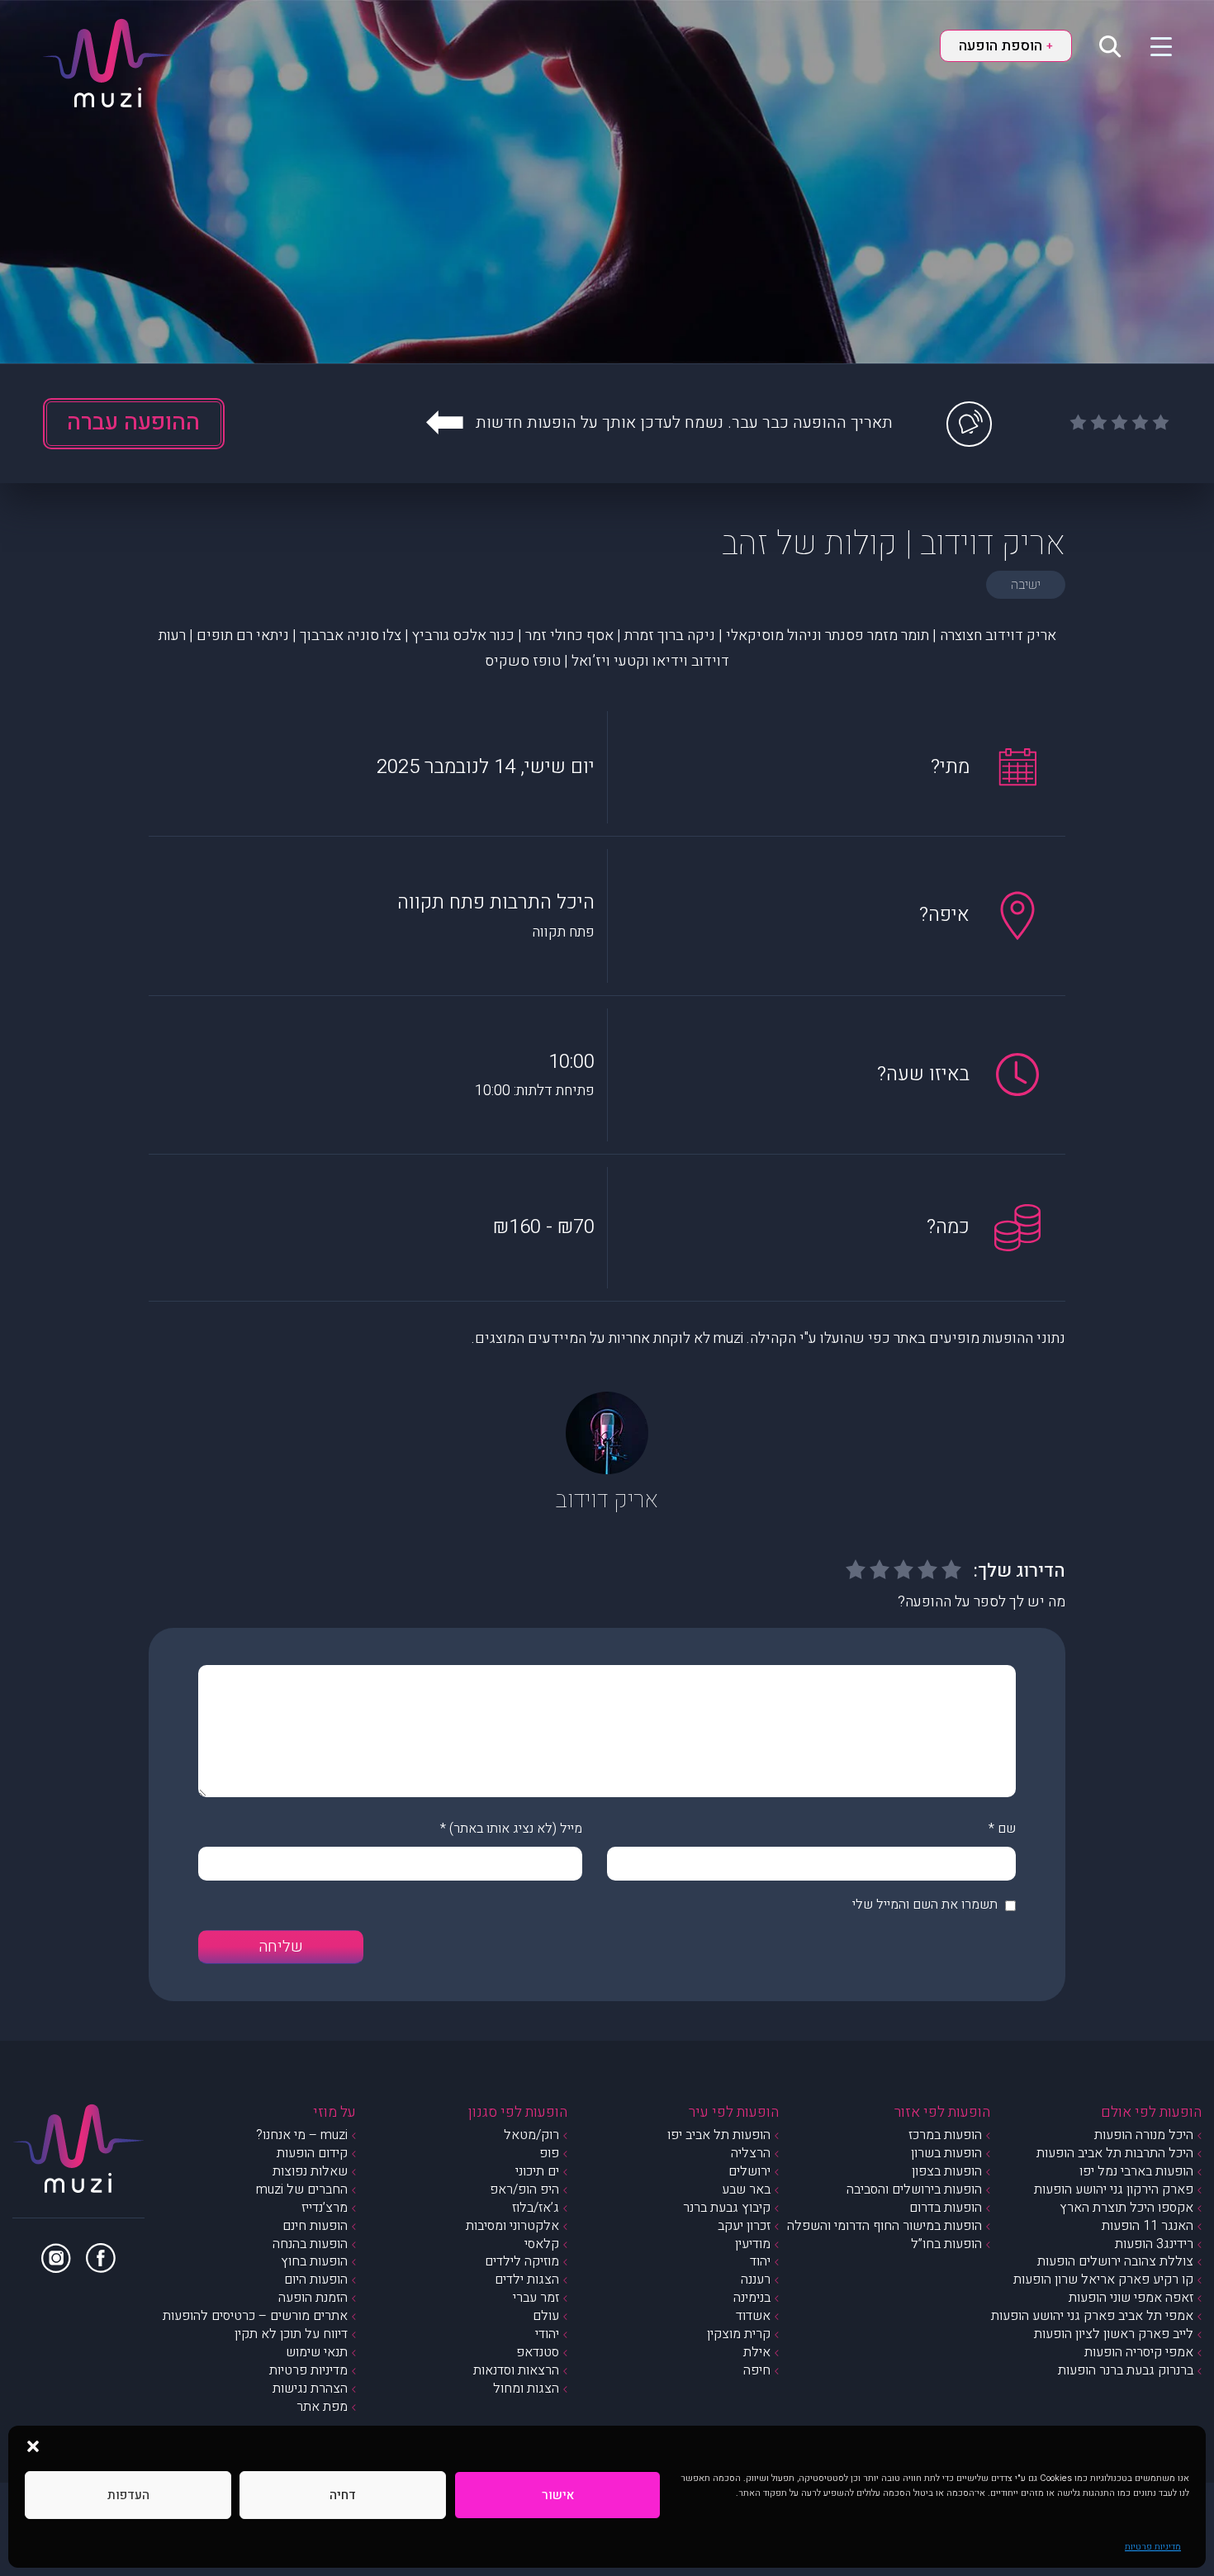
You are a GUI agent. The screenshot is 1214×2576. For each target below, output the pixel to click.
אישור (558, 2495)
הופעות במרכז (945, 2135)
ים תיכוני (537, 2171)
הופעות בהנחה (310, 2244)
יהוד (760, 2261)
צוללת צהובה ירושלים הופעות (1115, 2261)
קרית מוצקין (739, 2334)
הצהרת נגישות (310, 2389)
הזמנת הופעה (313, 2298)
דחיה (343, 2495)
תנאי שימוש (317, 2352)
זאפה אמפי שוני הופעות (1131, 2298)
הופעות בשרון (946, 2153)
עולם (546, 2316)
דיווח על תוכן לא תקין (291, 2334)
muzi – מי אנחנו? (302, 2135)
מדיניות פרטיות (1153, 2547)
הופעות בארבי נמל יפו (1136, 2171)
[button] (33, 2446)
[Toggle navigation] (1151, 45)
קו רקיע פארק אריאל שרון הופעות (1103, 2279)
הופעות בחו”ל (946, 2244)
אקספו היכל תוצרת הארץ (1126, 2208)
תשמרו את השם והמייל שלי (925, 1905)
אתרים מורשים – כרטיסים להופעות (255, 2316)
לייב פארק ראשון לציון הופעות (1114, 2334)
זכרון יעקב (744, 2226)
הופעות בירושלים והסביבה (914, 2189)
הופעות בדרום (946, 2208)
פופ (549, 2153)
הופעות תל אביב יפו (719, 2135)
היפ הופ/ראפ (524, 2189)
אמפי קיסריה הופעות (1139, 2352)
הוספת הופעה (1006, 46)
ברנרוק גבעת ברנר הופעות (1126, 2370)
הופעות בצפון (947, 2171)
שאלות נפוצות (310, 2171)
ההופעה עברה (133, 422)
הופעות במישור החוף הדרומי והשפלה (884, 2226)
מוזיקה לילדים (522, 2261)
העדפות (128, 2495)
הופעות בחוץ (314, 2261)
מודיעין (753, 2244)
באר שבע (746, 2189)
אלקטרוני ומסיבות (512, 2226)
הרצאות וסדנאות (516, 2370)
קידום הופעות (312, 2153)
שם (1007, 1829)
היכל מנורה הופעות (1144, 2135)
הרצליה (751, 2153)
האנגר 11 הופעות (1148, 2226)
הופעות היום (316, 2279)
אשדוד (753, 2316)
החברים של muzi (302, 2189)
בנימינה (752, 2298)
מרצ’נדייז (325, 2208)
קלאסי (542, 2244)
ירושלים (749, 2171)
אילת (757, 2352)
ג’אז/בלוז (536, 2208)
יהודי (547, 2334)
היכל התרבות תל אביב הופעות (1115, 2153)
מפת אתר (322, 2407)
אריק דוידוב (607, 1500)
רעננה (756, 2279)
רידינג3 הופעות (1154, 2244)
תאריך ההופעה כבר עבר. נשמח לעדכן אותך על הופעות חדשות (684, 422)
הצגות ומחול (526, 2389)
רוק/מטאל (531, 2135)
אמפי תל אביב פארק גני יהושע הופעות (1092, 2316)
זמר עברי (536, 2298)
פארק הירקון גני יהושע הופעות (1114, 2189)
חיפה (757, 2370)
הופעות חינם (315, 2226)
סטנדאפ (538, 2352)
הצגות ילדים (527, 2279)
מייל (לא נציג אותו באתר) (516, 1829)
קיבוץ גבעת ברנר (727, 2208)
